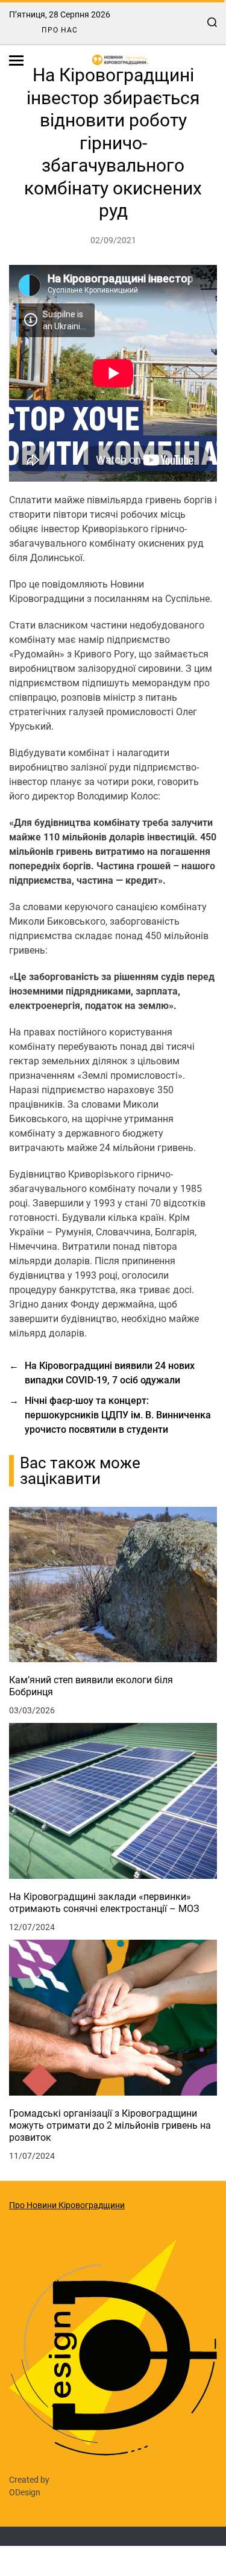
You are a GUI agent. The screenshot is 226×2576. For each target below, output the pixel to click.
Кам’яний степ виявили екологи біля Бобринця (91, 1686)
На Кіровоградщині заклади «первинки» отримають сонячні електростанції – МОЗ (104, 1903)
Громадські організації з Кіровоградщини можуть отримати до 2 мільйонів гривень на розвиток (110, 2125)
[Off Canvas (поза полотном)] (16, 61)
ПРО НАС (60, 30)
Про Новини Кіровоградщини (67, 2205)
